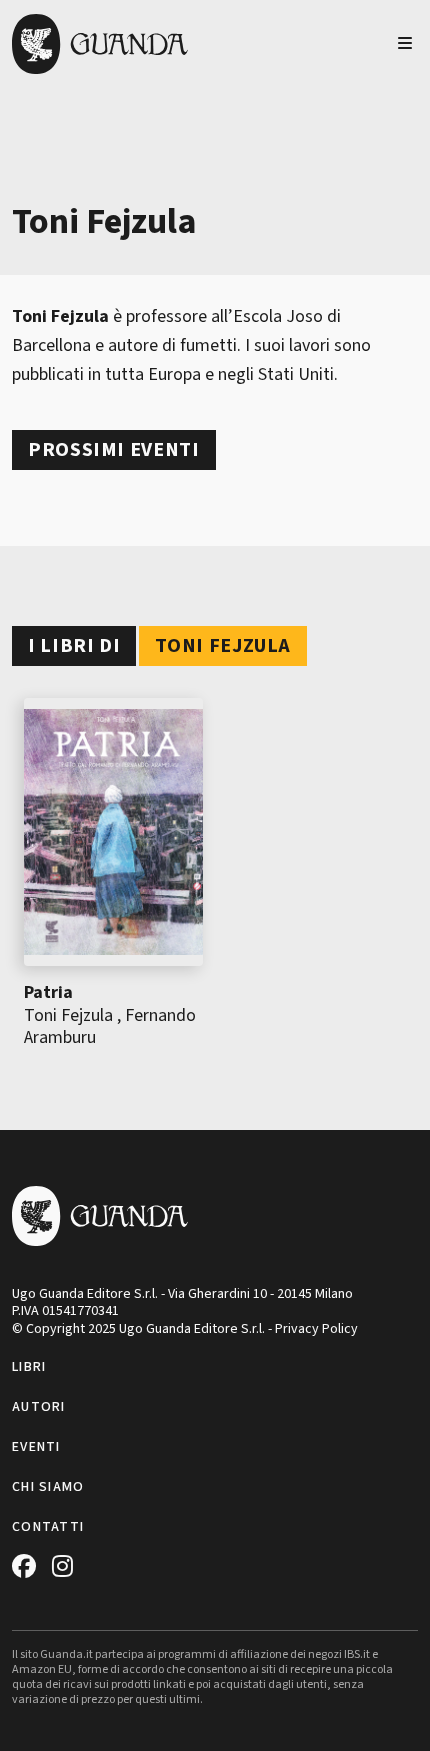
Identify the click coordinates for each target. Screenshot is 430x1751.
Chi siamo (48, 1487)
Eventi (36, 1447)
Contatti (48, 1527)
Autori (39, 1407)
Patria (48, 992)
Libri (29, 1367)
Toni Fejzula (68, 1015)
